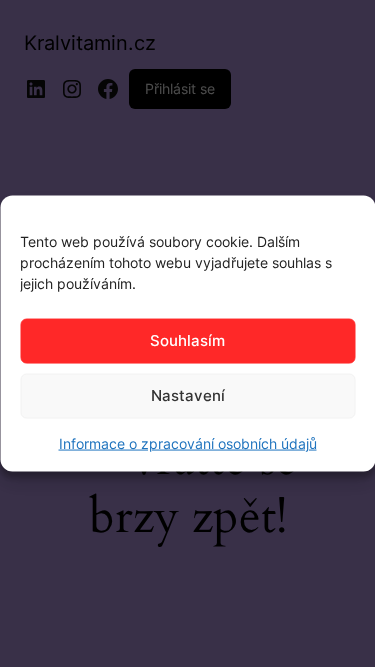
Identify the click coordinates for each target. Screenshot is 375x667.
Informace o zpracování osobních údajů (188, 442)
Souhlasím (187, 340)
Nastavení (188, 395)
